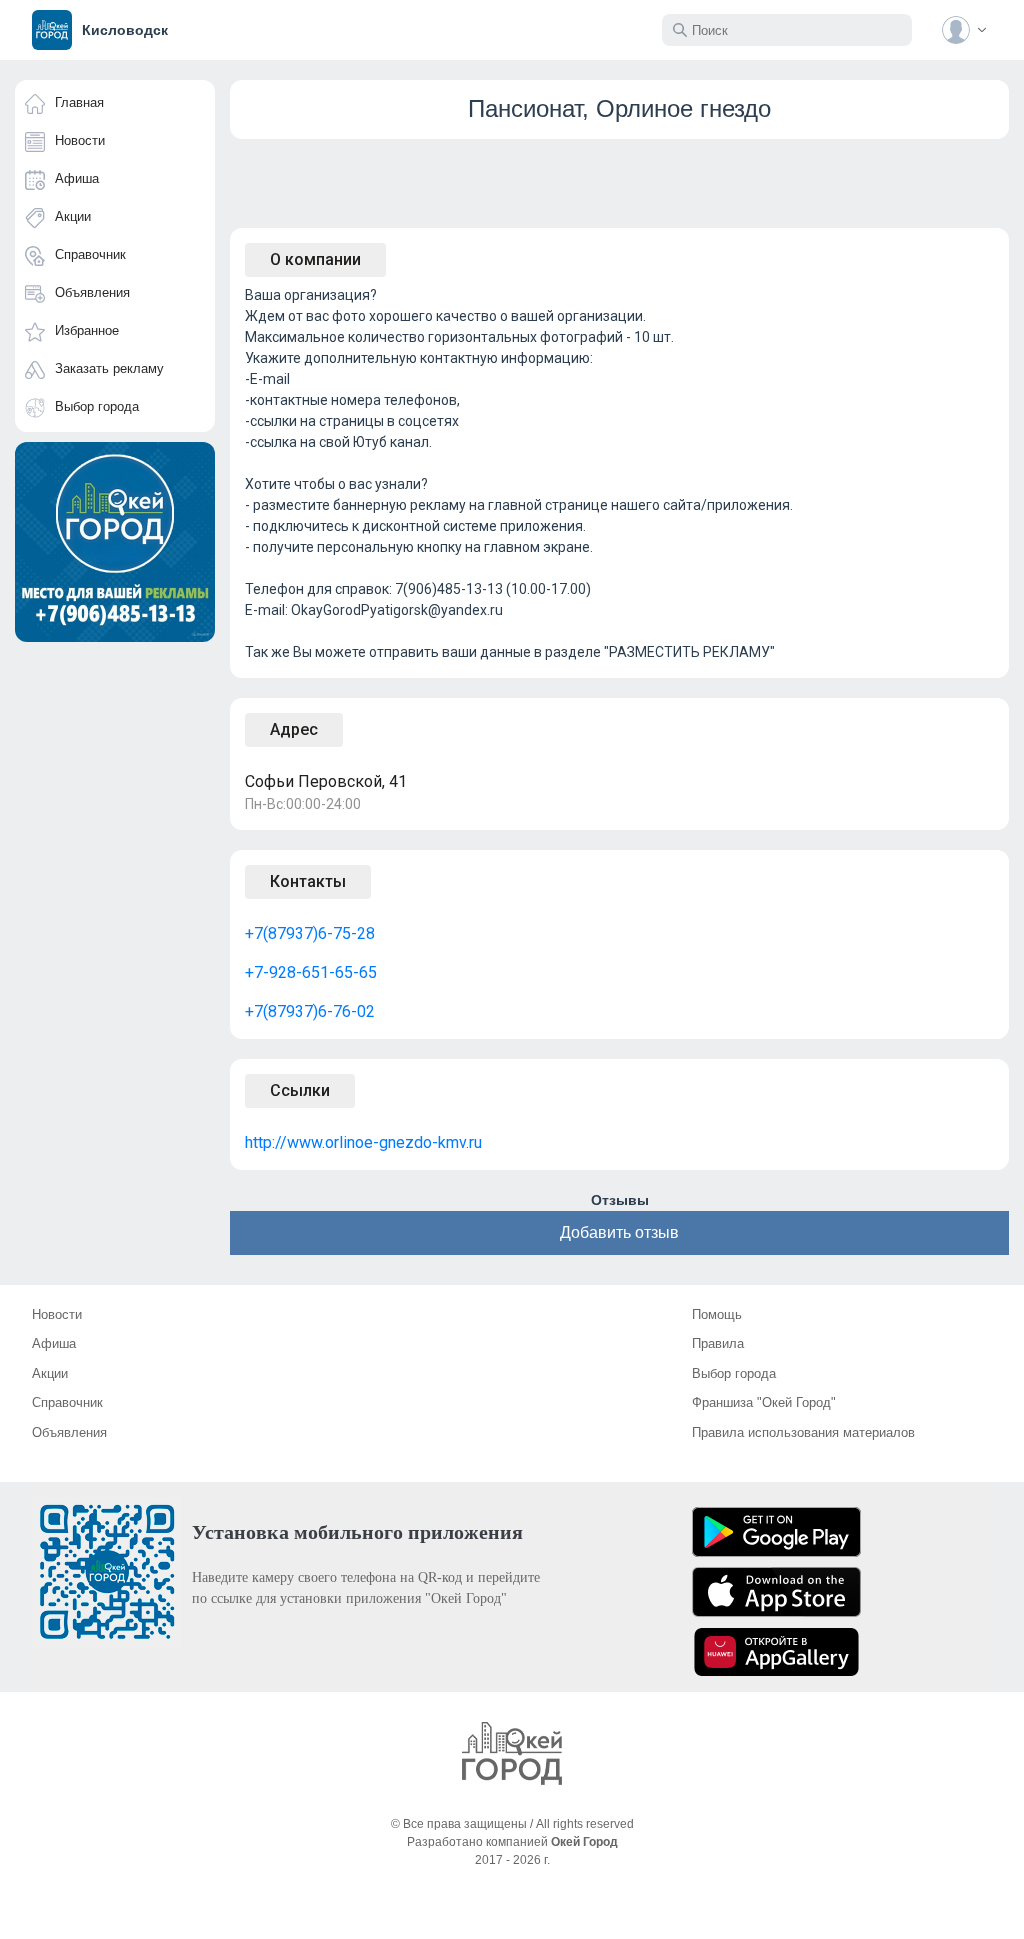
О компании (315, 259)
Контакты (308, 881)
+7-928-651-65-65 (311, 972)
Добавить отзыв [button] (619, 1232)
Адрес (294, 729)
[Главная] (512, 1753)
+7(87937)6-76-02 (310, 1011)
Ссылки (300, 1090)
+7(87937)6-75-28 (310, 933)
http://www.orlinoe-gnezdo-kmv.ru (363, 1142)
